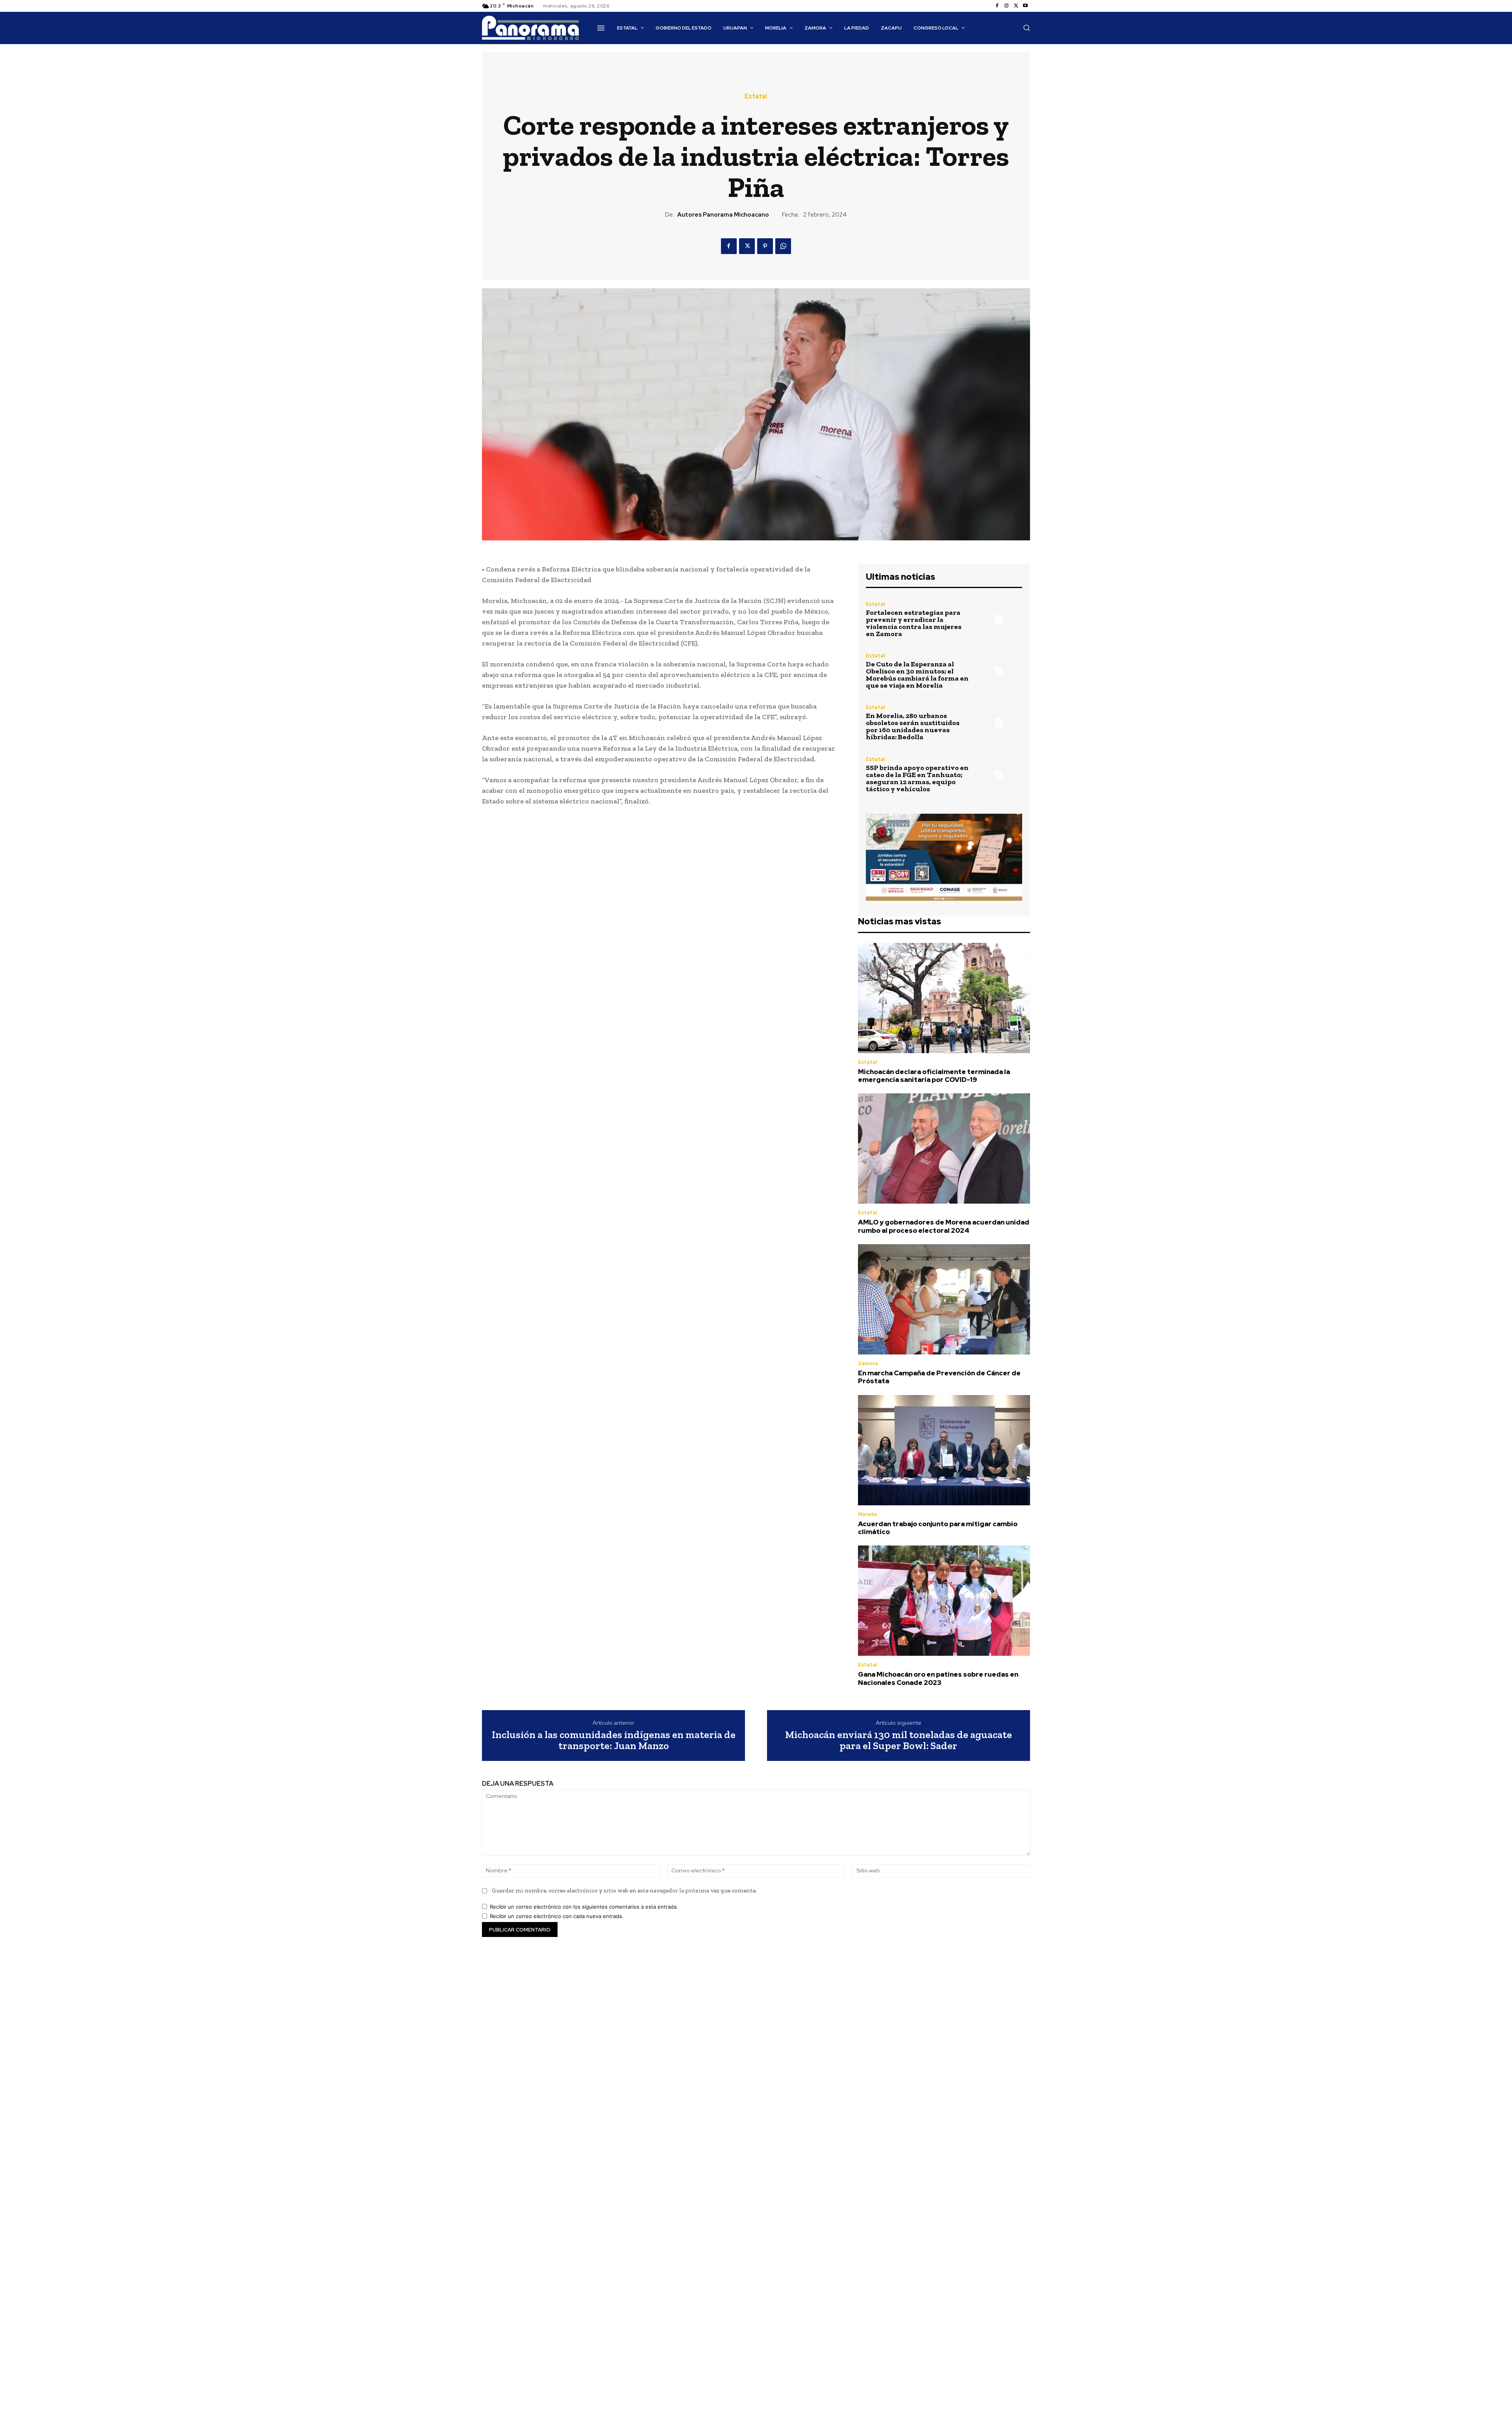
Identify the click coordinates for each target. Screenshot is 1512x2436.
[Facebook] (997, 6)
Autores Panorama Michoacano (723, 215)
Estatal (756, 96)
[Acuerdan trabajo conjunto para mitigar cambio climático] (944, 1450)
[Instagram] (1006, 6)
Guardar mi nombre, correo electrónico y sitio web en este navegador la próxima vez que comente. (624, 1891)
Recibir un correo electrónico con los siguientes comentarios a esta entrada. (584, 1907)
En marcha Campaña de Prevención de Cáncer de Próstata (939, 1377)
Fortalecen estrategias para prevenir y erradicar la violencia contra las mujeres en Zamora (914, 623)
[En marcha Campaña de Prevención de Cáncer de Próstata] (944, 1299)
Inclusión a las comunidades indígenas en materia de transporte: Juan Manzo (614, 1740)
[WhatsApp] (783, 246)
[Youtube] (1025, 6)
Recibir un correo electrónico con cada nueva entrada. (557, 1916)
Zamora (868, 1363)
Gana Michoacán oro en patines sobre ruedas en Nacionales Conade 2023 (938, 1678)
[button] (1027, 28)
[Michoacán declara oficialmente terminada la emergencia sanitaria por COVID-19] (944, 998)
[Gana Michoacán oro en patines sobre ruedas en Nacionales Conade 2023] (944, 1601)
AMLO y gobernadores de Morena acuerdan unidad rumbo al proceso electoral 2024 (944, 1226)
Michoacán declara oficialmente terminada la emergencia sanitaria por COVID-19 (934, 1076)
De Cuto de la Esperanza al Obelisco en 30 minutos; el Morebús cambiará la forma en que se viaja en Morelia (917, 675)
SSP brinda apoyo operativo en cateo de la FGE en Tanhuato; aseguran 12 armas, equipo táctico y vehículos (917, 778)
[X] (1016, 6)
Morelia (867, 1514)
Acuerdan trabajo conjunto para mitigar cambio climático (938, 1528)
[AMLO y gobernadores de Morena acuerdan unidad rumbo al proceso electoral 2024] (944, 1148)
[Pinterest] (765, 246)
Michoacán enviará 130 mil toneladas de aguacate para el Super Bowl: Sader (899, 1740)
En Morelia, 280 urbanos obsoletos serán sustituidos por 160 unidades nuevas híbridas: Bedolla (913, 726)
